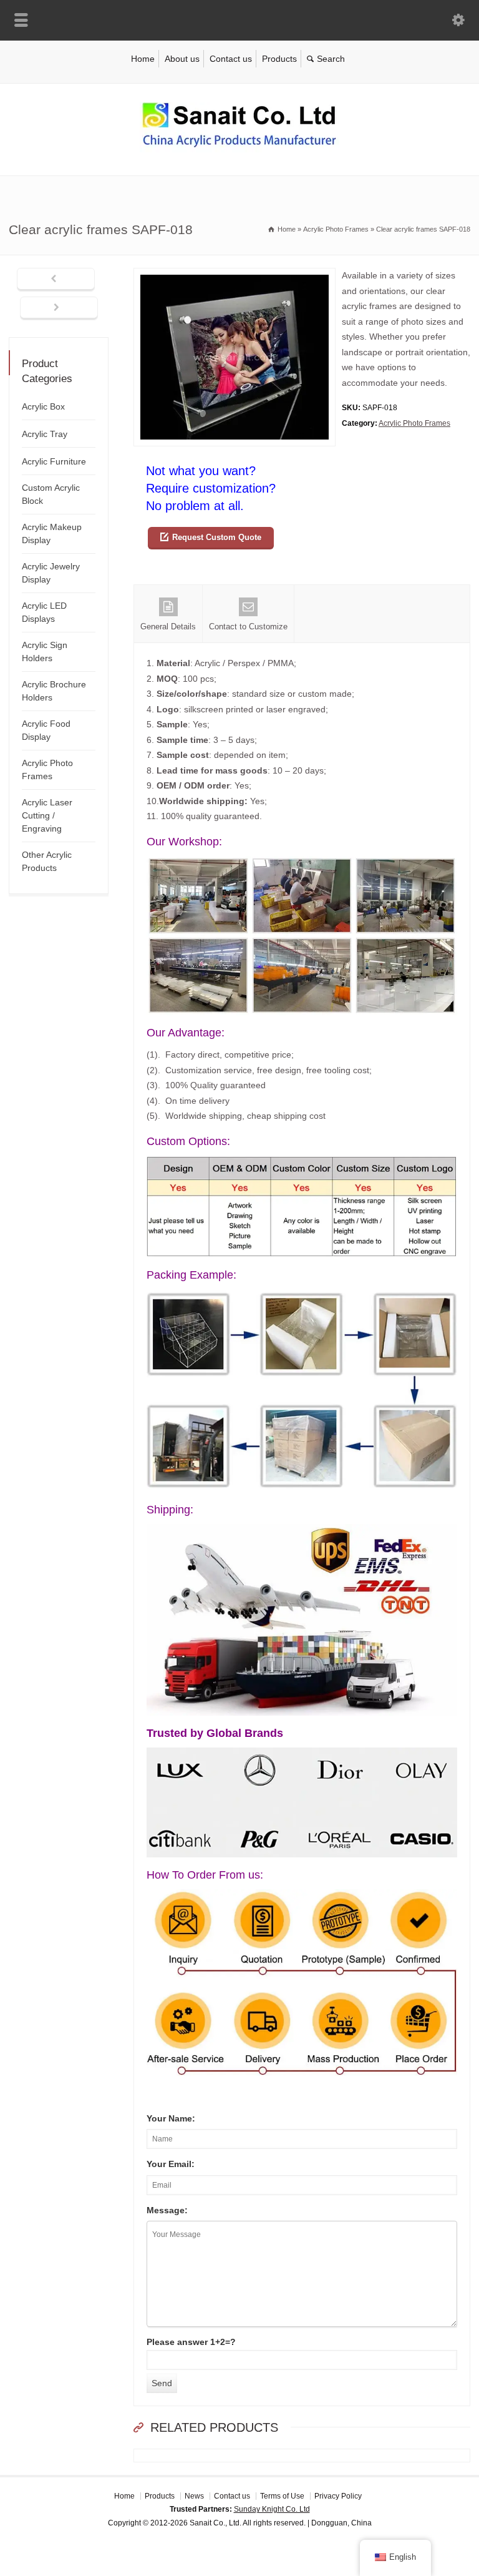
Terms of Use (282, 2496)
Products (279, 59)
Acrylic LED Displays (44, 612)
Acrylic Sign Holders (45, 651)
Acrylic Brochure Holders (54, 691)
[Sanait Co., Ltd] (239, 149)
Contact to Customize (248, 627)
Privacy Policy (338, 2496)
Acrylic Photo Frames (414, 423)
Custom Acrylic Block (51, 494)
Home (143, 59)
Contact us (231, 59)
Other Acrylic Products (47, 861)
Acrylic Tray (45, 434)
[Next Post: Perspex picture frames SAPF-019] (59, 308)
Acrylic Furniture (54, 461)
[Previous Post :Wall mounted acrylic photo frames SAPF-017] (56, 280)
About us (182, 59)
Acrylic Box (43, 406)
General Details (168, 627)
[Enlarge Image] (235, 276)
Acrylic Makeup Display (52, 533)
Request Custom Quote (217, 537)
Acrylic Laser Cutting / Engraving (47, 815)
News (194, 2496)
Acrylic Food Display (46, 730)
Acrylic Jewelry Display (51, 573)
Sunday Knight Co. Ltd (272, 2509)
